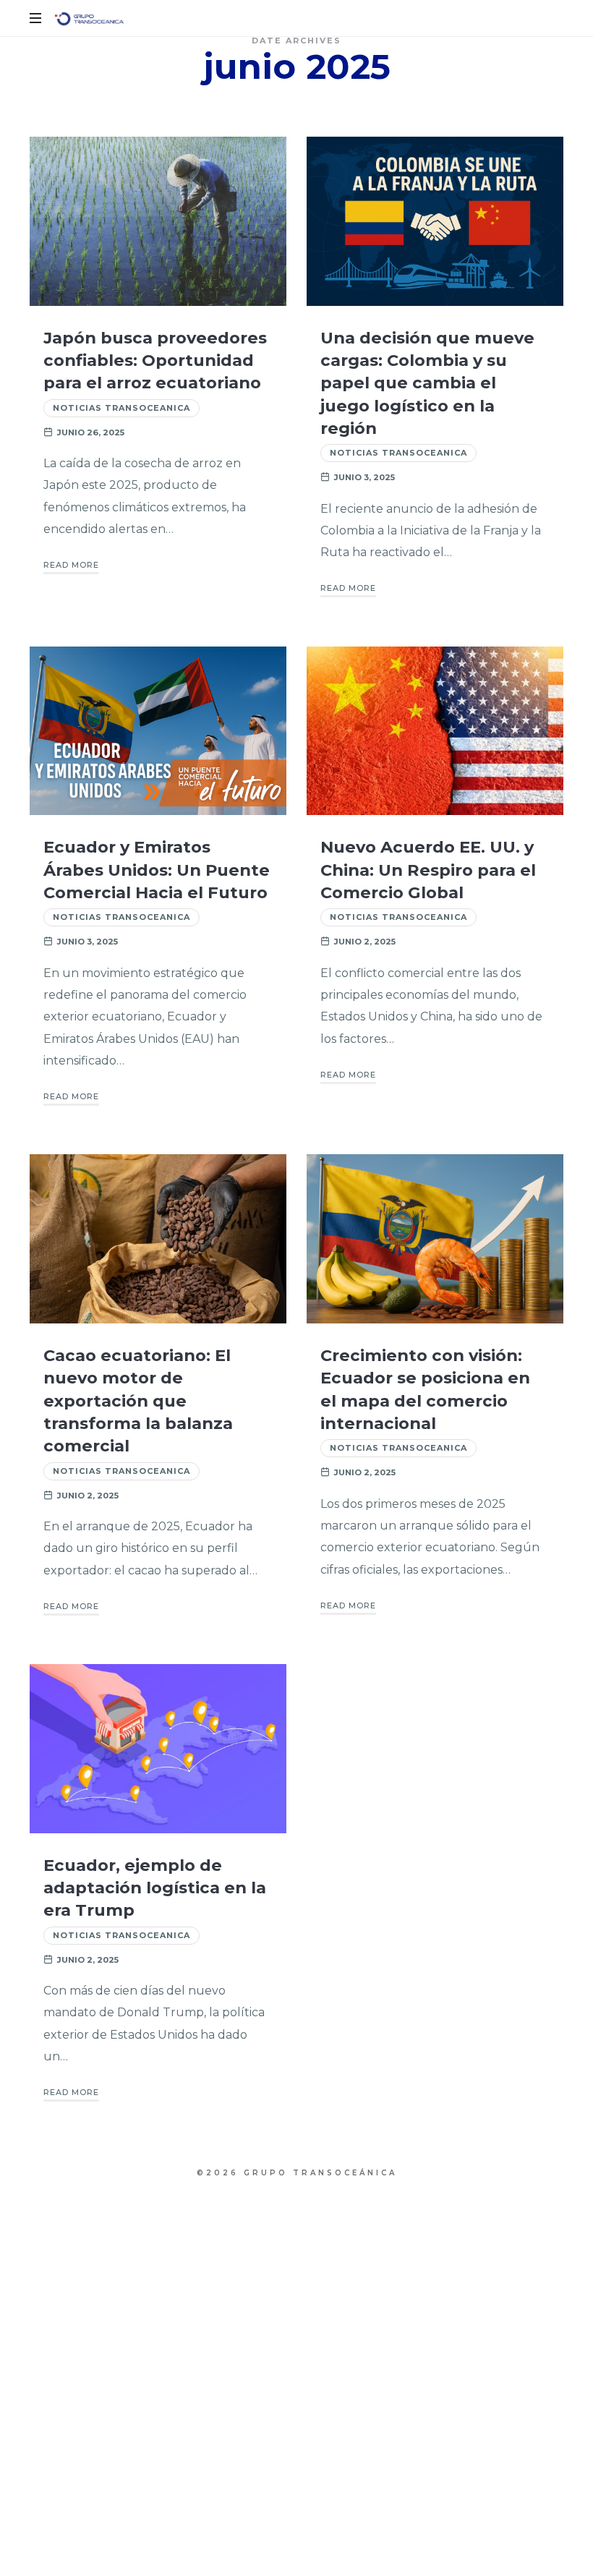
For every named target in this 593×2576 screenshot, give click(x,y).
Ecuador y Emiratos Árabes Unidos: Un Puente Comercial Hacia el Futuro (157, 870)
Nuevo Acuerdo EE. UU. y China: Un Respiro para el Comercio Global (428, 870)
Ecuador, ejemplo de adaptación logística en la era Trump (155, 1888)
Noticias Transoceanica (121, 408)
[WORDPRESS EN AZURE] (89, 18)
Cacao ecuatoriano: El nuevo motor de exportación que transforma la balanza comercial (138, 1400)
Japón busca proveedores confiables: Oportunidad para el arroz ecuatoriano (155, 361)
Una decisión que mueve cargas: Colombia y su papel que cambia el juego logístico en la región (427, 383)
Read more (71, 565)
